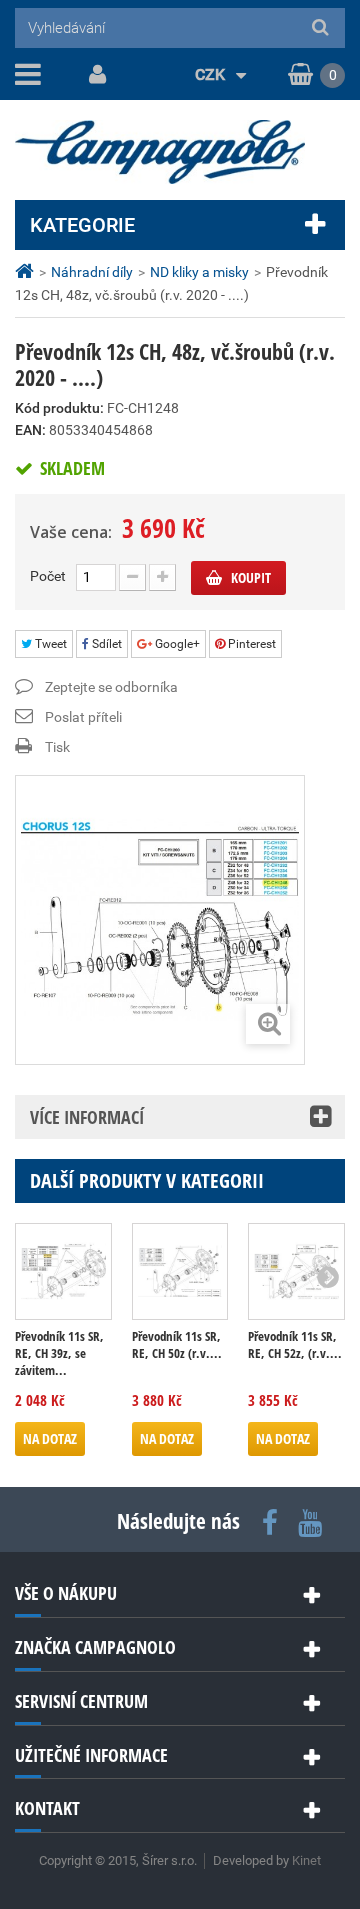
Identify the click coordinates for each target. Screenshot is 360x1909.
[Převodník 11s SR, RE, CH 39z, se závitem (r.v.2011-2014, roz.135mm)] (63, 1271)
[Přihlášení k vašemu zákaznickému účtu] (94, 75)
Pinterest (250, 644)
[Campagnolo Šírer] (180, 152)
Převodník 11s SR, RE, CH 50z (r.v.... (177, 1345)
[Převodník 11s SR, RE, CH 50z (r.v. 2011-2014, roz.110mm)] (180, 1271)
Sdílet (105, 644)
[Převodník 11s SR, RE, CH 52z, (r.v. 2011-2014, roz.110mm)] (296, 1271)
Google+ (176, 644)
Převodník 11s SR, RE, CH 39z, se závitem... (59, 1353)
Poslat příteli (83, 717)
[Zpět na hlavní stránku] (27, 271)
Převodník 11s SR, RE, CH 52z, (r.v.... (295, 1345)
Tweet (49, 644)
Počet (48, 576)
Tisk (57, 747)
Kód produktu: (59, 408)
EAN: (30, 430)
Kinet (306, 1860)
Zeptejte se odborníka (111, 687)
